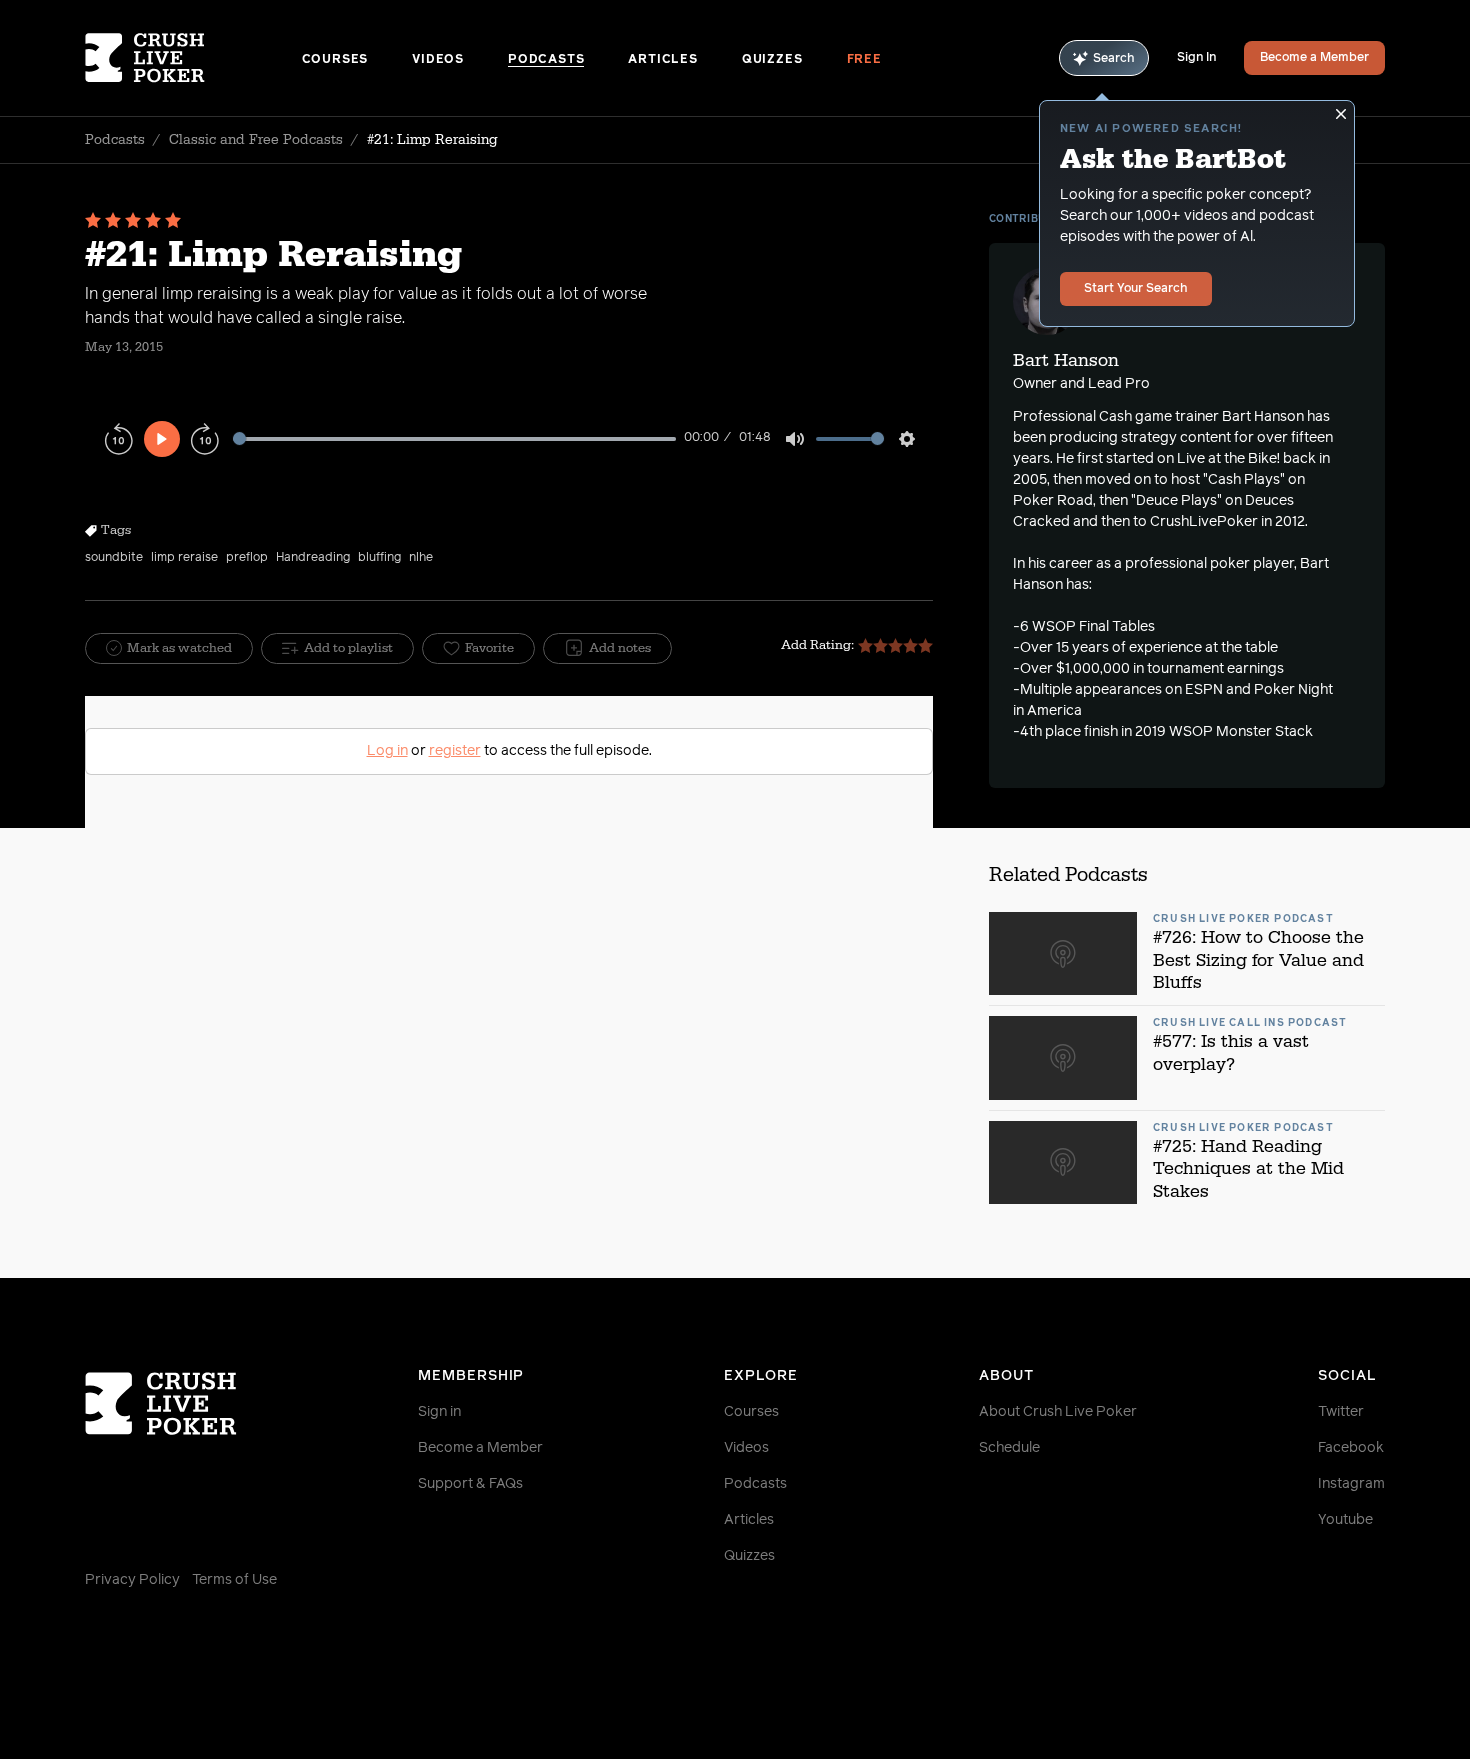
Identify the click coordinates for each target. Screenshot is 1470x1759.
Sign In (1196, 58)
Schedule (1009, 1448)
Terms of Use (234, 1580)
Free (864, 60)
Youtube (1345, 1520)
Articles (662, 60)
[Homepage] (193, 58)
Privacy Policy (132, 1580)
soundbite (114, 558)
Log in (387, 751)
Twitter (1341, 1412)
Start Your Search (1136, 289)
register (455, 751)
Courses (335, 60)
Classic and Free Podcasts (256, 140)
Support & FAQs (470, 1484)
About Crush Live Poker (1058, 1412)
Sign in (439, 1412)
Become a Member (1314, 58)
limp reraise (184, 558)
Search (1114, 59)
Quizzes (772, 60)
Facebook (1351, 1448)
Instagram (1351, 1484)
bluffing (379, 558)
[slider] (454, 438)
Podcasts (546, 60)
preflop (247, 558)
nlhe (421, 558)
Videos (438, 60)
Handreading (313, 558)
